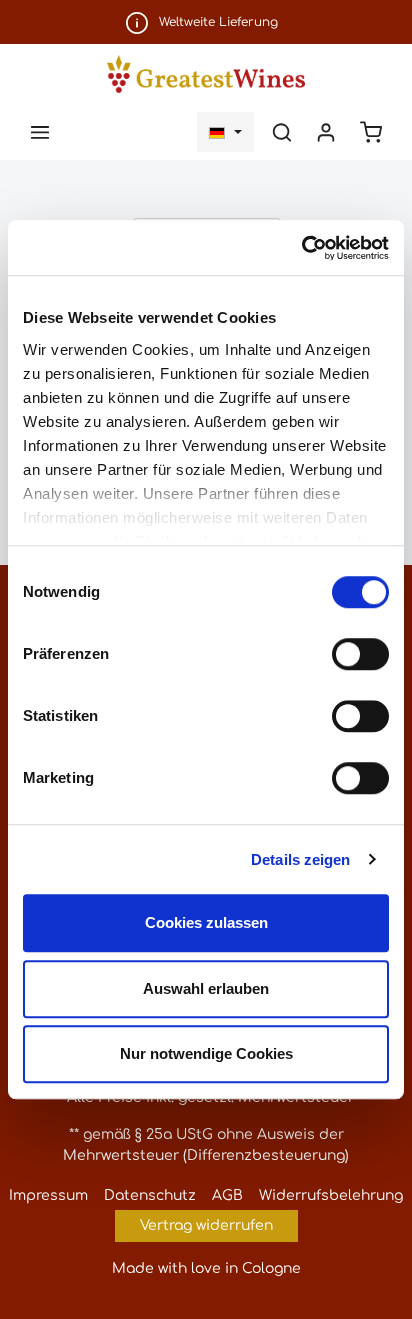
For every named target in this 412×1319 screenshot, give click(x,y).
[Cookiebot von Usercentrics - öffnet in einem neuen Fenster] (301, 248)
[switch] (360, 654)
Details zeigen (300, 859)
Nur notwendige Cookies (206, 1053)
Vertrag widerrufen (206, 1225)
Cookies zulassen (206, 922)
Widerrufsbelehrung (331, 1195)
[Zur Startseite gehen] (205, 73)
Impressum (48, 1195)
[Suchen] (282, 132)
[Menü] (40, 132)
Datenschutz (150, 1195)
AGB (227, 1195)
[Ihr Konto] (326, 132)
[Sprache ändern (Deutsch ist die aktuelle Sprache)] (225, 132)
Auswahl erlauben (206, 988)
